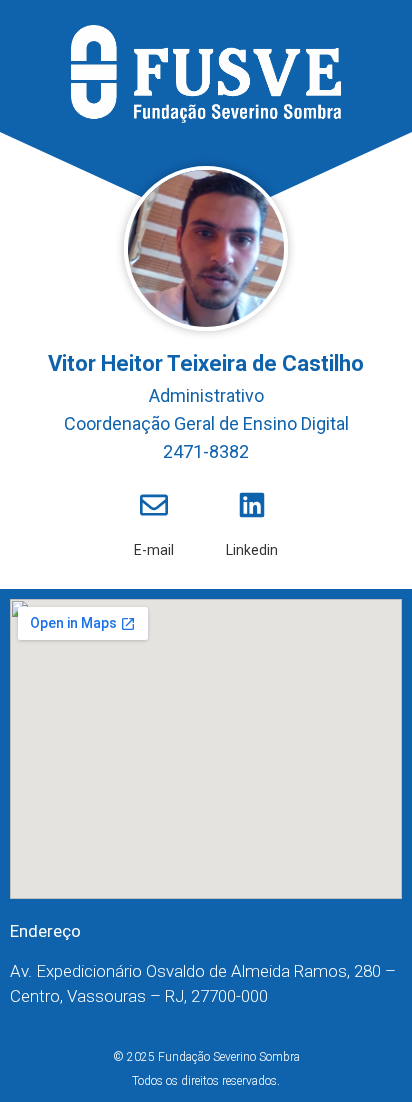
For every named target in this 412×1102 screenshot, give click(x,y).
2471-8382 (206, 451)
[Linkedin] (252, 505)
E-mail (154, 550)
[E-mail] (154, 505)
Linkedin (252, 550)
